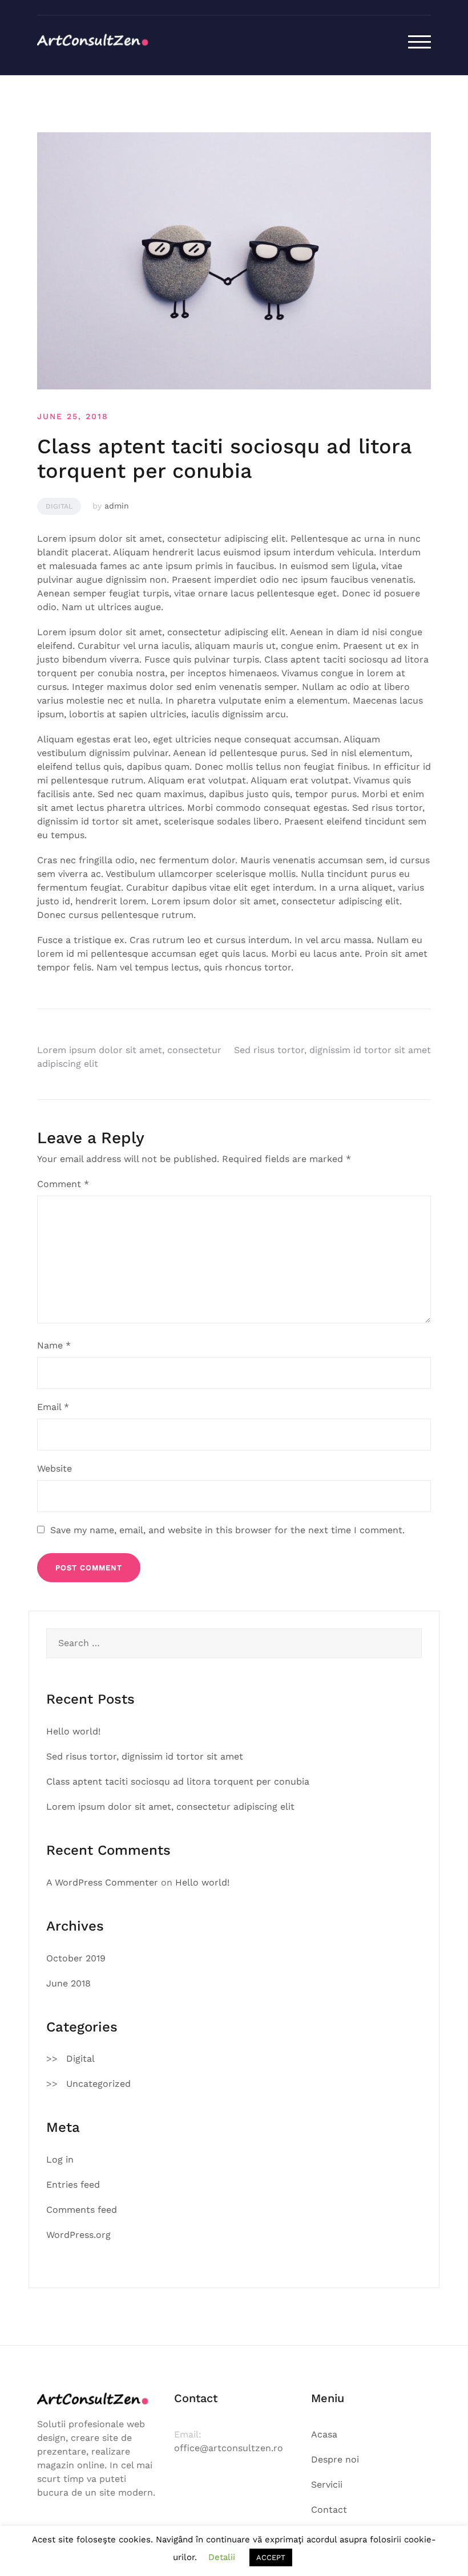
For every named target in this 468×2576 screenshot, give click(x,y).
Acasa (324, 2434)
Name (54, 1345)
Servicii (327, 2484)
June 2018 (68, 1983)
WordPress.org (78, 2235)
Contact (329, 2510)
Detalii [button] (222, 2557)
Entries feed (73, 2185)
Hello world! (73, 1731)
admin (117, 506)
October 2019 (76, 1958)
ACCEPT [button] (271, 2557)
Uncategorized (98, 2084)
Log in (60, 2159)
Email (53, 1407)
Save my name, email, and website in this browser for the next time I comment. (227, 1530)
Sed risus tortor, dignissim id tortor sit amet (332, 1050)
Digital (59, 506)
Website (55, 1468)
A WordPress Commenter (102, 1882)
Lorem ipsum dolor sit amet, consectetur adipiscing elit (170, 1807)
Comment (63, 1184)
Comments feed (82, 2210)
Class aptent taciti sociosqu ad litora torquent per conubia (178, 1781)
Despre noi (335, 2459)
